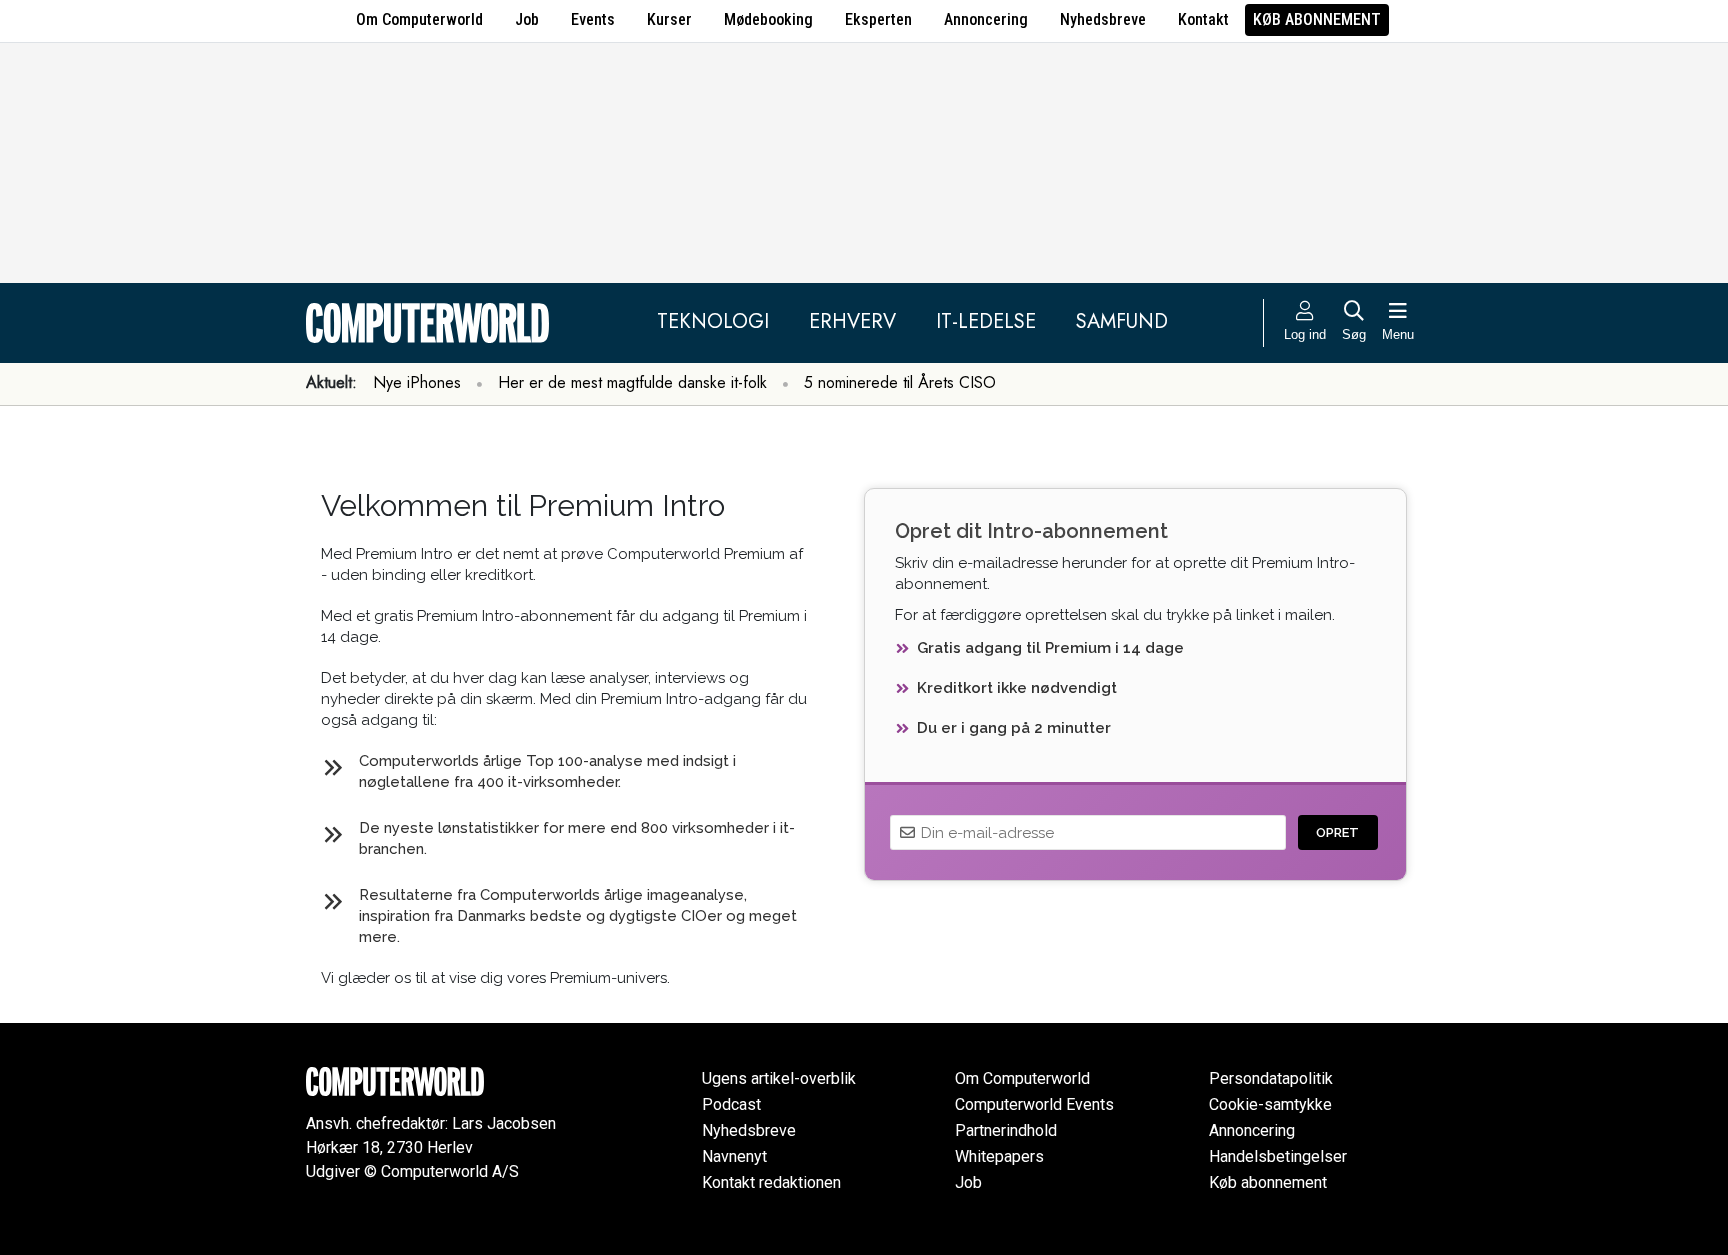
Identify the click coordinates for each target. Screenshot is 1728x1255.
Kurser (669, 19)
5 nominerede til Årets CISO (900, 382)
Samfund (1122, 321)
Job (527, 19)
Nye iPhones (417, 382)
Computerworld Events (1034, 1104)
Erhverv (852, 321)
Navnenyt (734, 1156)
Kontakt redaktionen (771, 1182)
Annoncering (986, 19)
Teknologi (713, 321)
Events (593, 19)
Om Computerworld (419, 19)
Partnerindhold (1006, 1130)
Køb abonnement (1317, 19)
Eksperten (878, 19)
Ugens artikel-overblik (779, 1078)
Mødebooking (768, 19)
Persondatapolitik (1271, 1078)
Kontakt (1203, 19)
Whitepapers (999, 1156)
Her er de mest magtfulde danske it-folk (632, 382)
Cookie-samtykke (1270, 1104)
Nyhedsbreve (1103, 19)
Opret (1337, 832)
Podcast (731, 1104)
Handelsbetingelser (1278, 1156)
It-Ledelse (986, 321)
